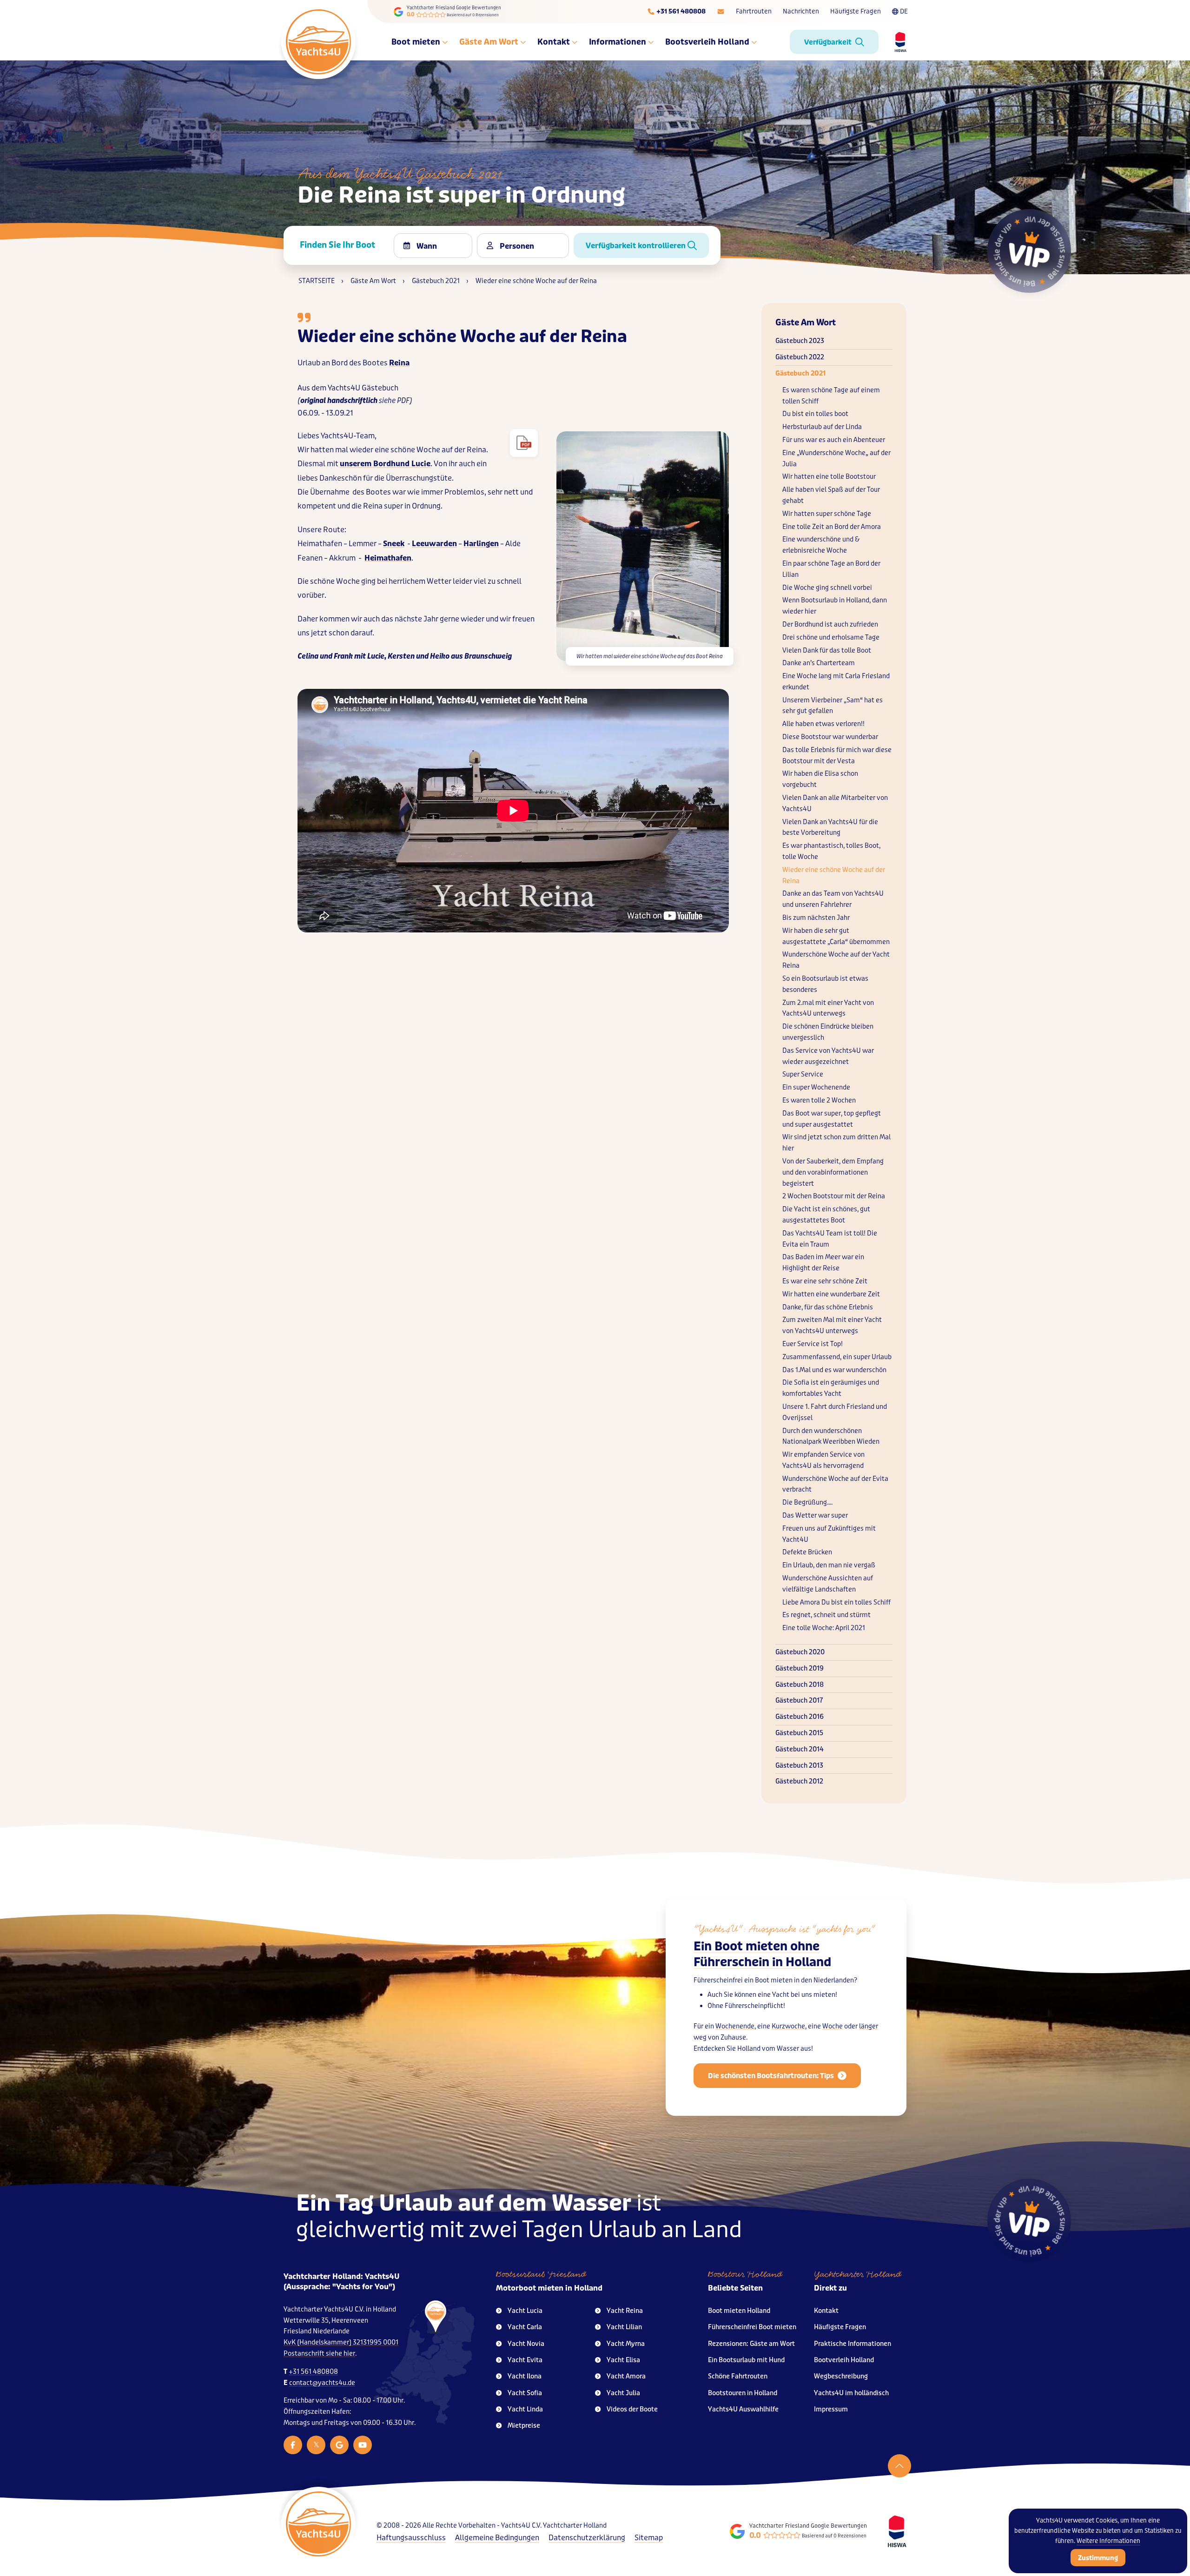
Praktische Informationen (853, 2344)
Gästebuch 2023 (800, 341)
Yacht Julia (623, 2393)
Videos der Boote (632, 2409)
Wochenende (735, 2026)
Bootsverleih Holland (707, 42)
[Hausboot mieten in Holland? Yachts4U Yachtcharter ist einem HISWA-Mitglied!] (897, 42)
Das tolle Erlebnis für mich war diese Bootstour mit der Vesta (837, 756)
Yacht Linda (525, 2409)
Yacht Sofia (525, 2393)
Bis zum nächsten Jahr (816, 918)
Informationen (618, 42)
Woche (833, 2026)
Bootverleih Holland (844, 2360)
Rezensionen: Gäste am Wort (751, 2344)
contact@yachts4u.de (322, 2383)
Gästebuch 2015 (799, 1733)
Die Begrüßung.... (807, 1503)
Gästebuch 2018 (800, 1685)
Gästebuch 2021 (800, 373)
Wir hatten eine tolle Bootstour (829, 477)
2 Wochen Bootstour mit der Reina (834, 1196)
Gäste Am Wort (489, 42)
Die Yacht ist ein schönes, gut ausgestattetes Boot (826, 1215)
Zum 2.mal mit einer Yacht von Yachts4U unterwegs (828, 1008)
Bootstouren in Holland (743, 2393)
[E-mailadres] (721, 12)
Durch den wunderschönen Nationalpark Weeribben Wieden (831, 1437)
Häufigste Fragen (856, 11)
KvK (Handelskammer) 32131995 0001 (341, 2342)
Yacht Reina (625, 2311)
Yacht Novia (526, 2344)
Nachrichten (801, 11)
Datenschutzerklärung (587, 2538)
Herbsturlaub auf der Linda (822, 427)
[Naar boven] (899, 2466)
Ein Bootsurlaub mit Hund (746, 2360)
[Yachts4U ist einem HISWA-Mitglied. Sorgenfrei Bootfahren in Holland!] (897, 2531)
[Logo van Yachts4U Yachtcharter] (318, 2524)
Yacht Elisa (623, 2360)
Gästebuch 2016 (800, 1717)
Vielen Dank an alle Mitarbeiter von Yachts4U (835, 803)
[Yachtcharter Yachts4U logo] (318, 42)
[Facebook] (293, 2445)
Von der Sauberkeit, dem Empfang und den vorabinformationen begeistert (833, 1172)
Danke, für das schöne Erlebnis (828, 1307)
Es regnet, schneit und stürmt (826, 1615)
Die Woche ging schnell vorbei (827, 588)
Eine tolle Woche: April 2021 (824, 1628)
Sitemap (649, 2538)
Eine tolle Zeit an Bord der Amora (832, 527)
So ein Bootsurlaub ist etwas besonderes (825, 984)
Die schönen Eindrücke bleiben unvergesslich (828, 1032)
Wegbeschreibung (841, 2376)
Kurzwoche (788, 2026)
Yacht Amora (626, 2376)
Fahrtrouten (754, 11)
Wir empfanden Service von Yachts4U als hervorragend (823, 1460)
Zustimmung (1098, 2558)
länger (869, 2026)
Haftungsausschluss (411, 2538)
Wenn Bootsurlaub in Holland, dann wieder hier (835, 606)
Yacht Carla (525, 2327)
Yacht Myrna (626, 2344)
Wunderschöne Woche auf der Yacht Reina (836, 960)
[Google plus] (339, 2445)
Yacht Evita (525, 2360)
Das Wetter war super (815, 1516)
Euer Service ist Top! (813, 1344)
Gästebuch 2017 (799, 1701)
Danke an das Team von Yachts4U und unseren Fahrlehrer (833, 899)
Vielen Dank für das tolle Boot (827, 651)
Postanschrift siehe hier (319, 2354)
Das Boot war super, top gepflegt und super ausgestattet (832, 1119)
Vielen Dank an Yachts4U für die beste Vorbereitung (830, 828)
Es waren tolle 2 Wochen (819, 1100)
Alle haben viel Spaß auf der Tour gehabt (831, 495)
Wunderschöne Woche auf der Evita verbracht (835, 1484)
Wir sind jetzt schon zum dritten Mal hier (836, 1143)
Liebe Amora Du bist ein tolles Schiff (836, 1602)
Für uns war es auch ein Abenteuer (834, 440)
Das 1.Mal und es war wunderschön (834, 1370)
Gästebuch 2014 (800, 1749)
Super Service (803, 1074)
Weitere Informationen (1108, 2541)
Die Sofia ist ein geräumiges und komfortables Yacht (831, 1388)
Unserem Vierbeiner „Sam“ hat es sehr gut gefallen (833, 706)
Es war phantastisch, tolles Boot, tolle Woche (831, 851)
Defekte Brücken (807, 1552)
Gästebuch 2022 (800, 357)
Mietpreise (524, 2426)
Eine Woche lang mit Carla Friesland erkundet (836, 682)
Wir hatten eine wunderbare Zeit (831, 1294)
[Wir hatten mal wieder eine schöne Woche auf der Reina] (524, 443)
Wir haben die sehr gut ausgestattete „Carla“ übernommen (836, 936)
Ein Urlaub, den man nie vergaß (829, 1565)
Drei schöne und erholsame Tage (831, 637)
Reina (399, 363)
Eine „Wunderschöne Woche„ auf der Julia (836, 459)
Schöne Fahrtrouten (738, 2376)
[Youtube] (363, 2445)
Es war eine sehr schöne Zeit (825, 1281)
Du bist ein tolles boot (815, 414)
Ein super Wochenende (816, 1087)
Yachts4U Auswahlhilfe (743, 2409)
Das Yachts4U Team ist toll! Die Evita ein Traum (830, 1239)
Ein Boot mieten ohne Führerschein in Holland (762, 1954)
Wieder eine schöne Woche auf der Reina (834, 875)
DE (904, 11)
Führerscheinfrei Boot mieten (752, 2327)
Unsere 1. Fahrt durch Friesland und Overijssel (835, 1412)
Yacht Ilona (525, 2376)
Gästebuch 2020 (800, 1652)
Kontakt (554, 42)
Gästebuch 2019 (800, 1668)
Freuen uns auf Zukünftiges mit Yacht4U (829, 1534)
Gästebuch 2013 (799, 1766)
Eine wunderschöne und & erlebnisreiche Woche (821, 545)
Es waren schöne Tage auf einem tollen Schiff (831, 396)
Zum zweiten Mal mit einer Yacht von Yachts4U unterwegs (832, 1325)
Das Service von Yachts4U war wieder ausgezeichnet (828, 1056)
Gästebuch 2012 (799, 1781)
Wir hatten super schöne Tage (827, 514)
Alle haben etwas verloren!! (823, 724)
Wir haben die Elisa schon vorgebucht (820, 779)
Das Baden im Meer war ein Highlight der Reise (823, 1263)
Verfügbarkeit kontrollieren (637, 246)
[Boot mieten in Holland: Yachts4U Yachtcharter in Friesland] (424, 2362)
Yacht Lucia (525, 2311)
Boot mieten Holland (739, 2311)
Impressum (831, 2409)
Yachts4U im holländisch (851, 2393)
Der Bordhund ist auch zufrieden (830, 624)
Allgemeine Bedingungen (497, 2538)
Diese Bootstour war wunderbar (830, 737)
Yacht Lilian (624, 2327)
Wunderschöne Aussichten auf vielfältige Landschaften (828, 1584)
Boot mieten (416, 42)
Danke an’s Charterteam (819, 663)
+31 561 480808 (313, 2372)
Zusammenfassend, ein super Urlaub (837, 1357)
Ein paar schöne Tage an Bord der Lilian (831, 569)
